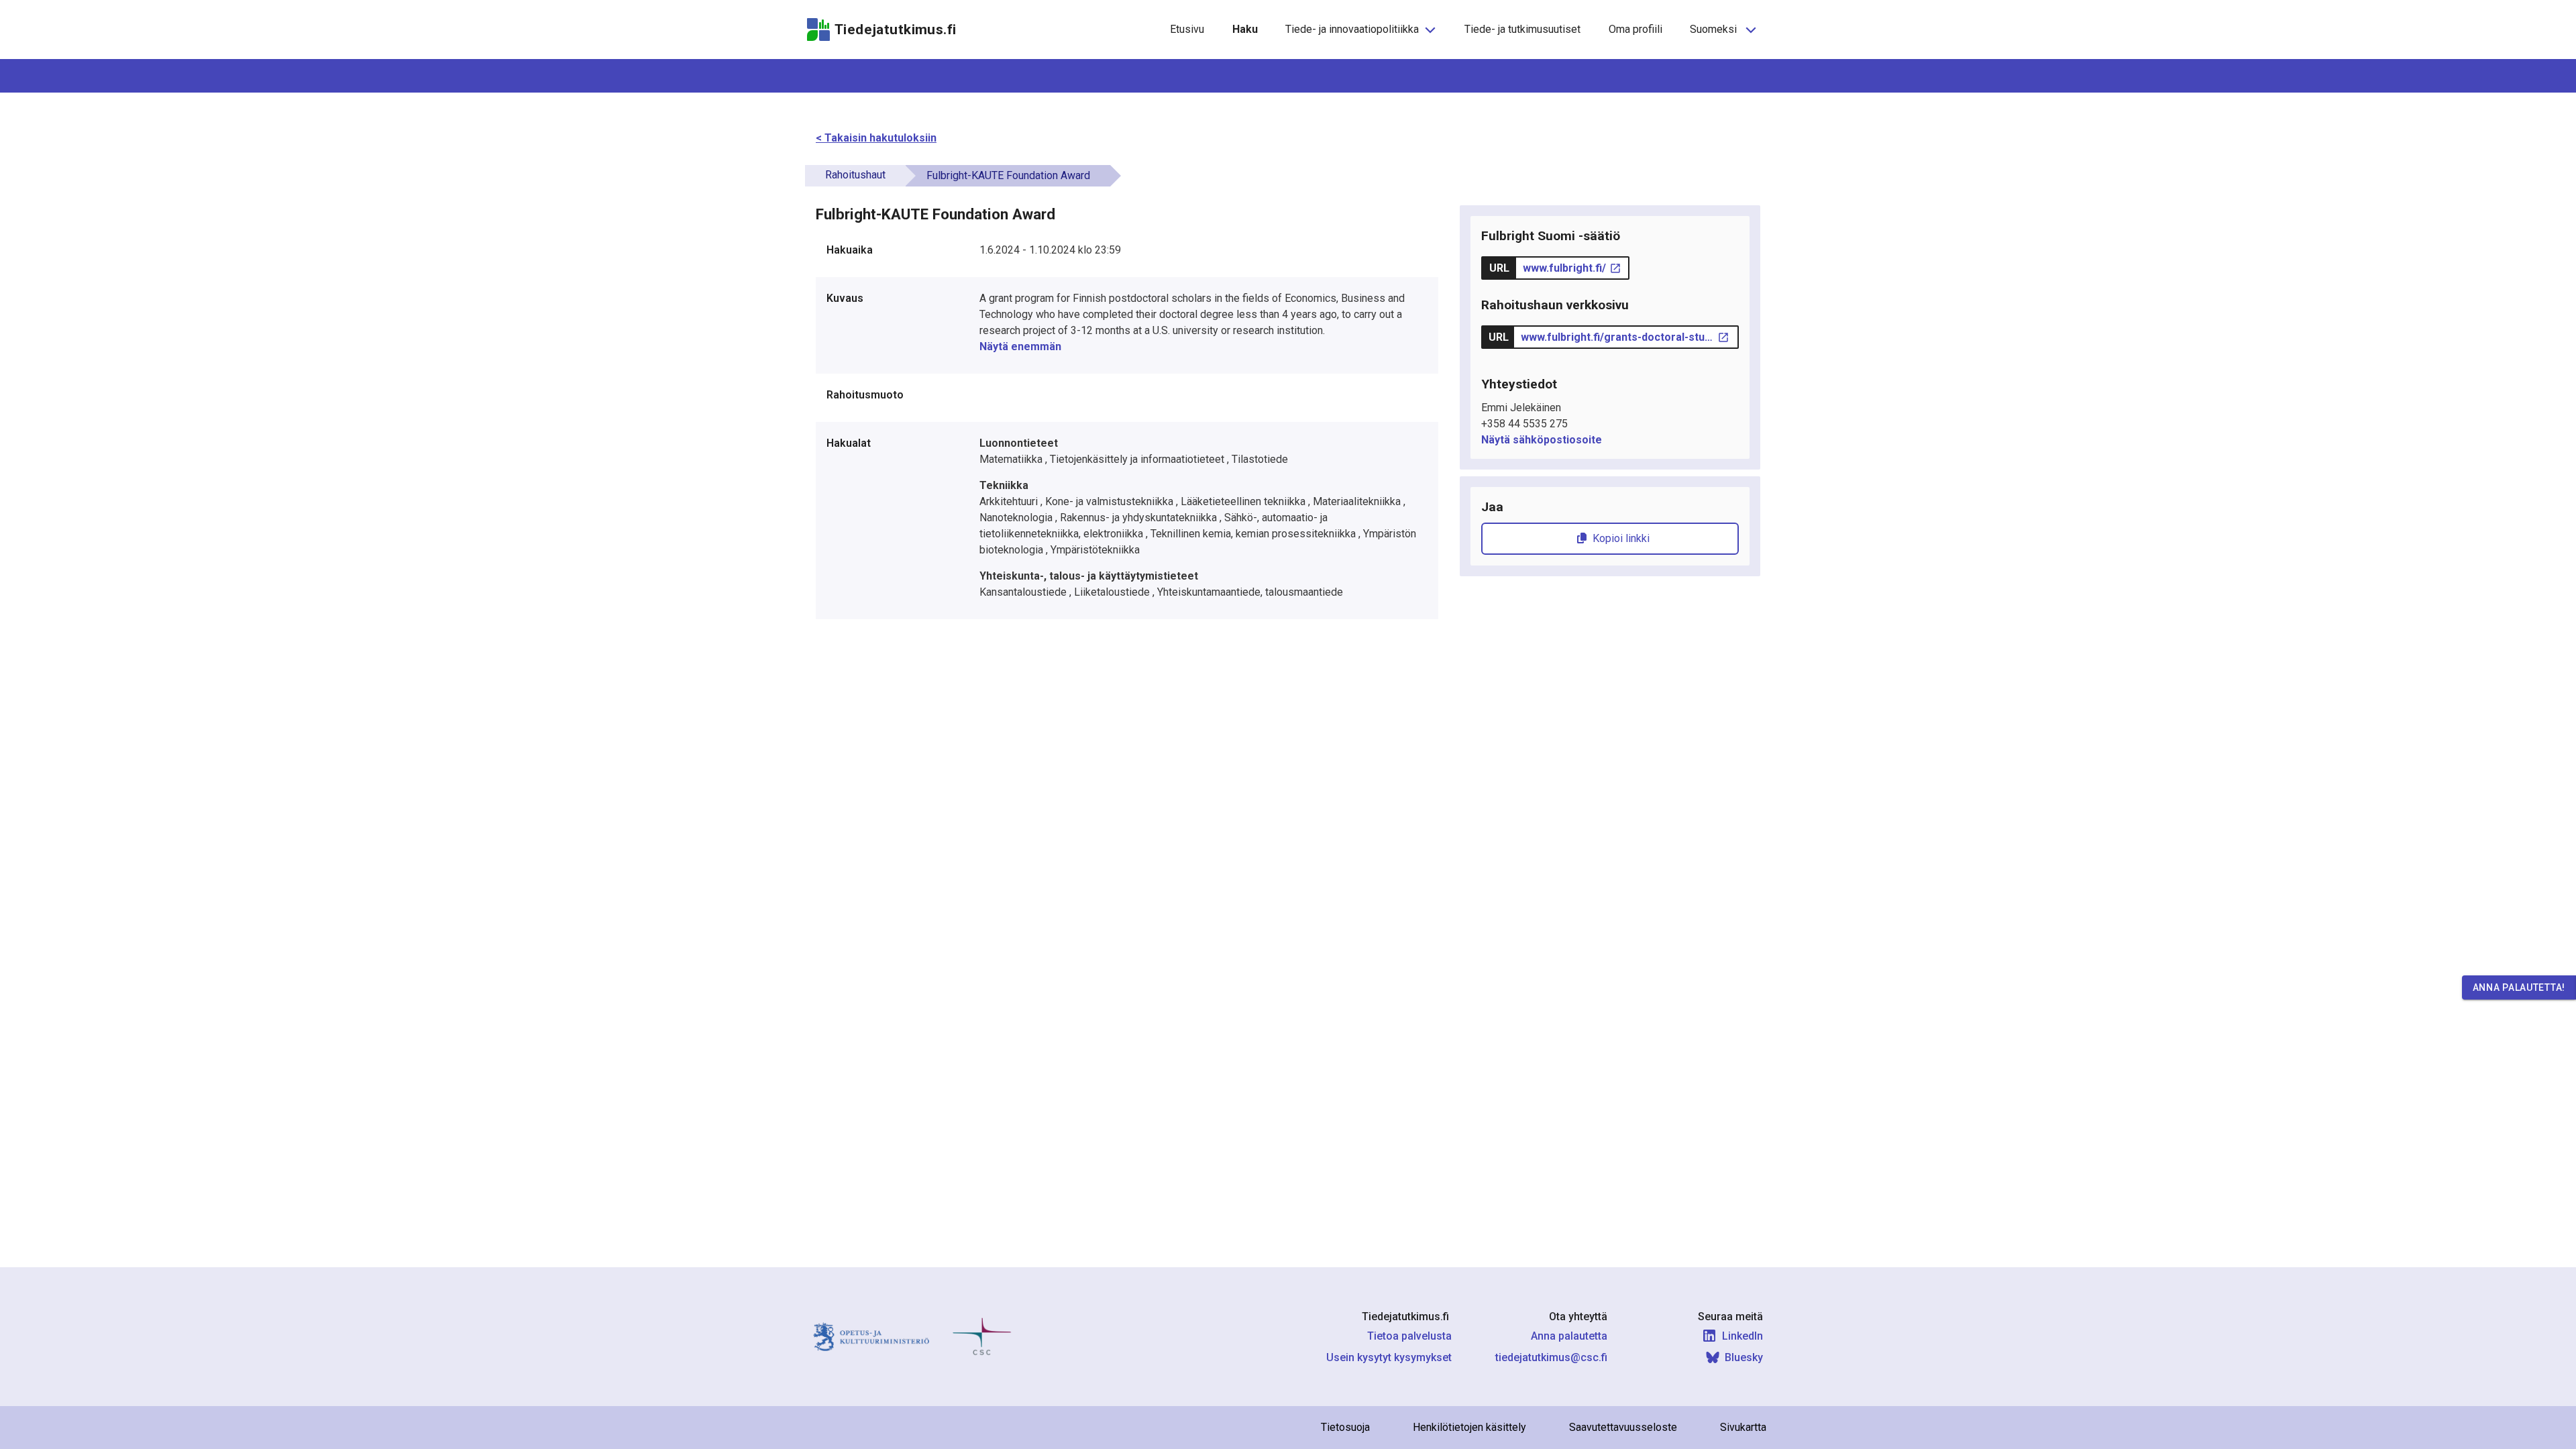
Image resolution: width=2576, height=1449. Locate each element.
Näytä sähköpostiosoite (1542, 440)
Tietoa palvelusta (1409, 1336)
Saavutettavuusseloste (1623, 1427)
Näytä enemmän (1020, 346)
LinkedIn (1742, 1336)
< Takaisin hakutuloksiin (876, 138)
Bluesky (1744, 1357)
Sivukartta (1743, 1427)
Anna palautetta (1569, 1336)
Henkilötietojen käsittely (1469, 1427)
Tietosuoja (1345, 1427)
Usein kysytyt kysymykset (1389, 1357)
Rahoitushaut (855, 175)
